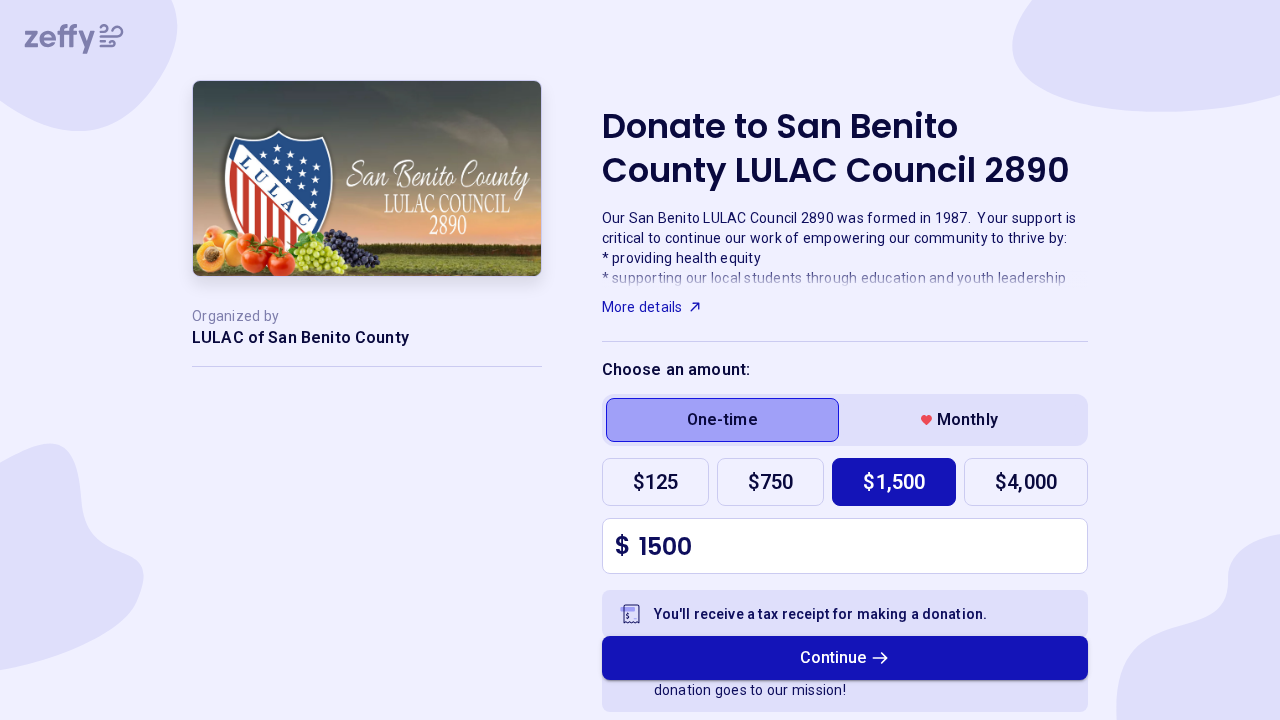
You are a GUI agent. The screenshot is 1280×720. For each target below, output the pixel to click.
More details (642, 307)
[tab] (722, 420)
